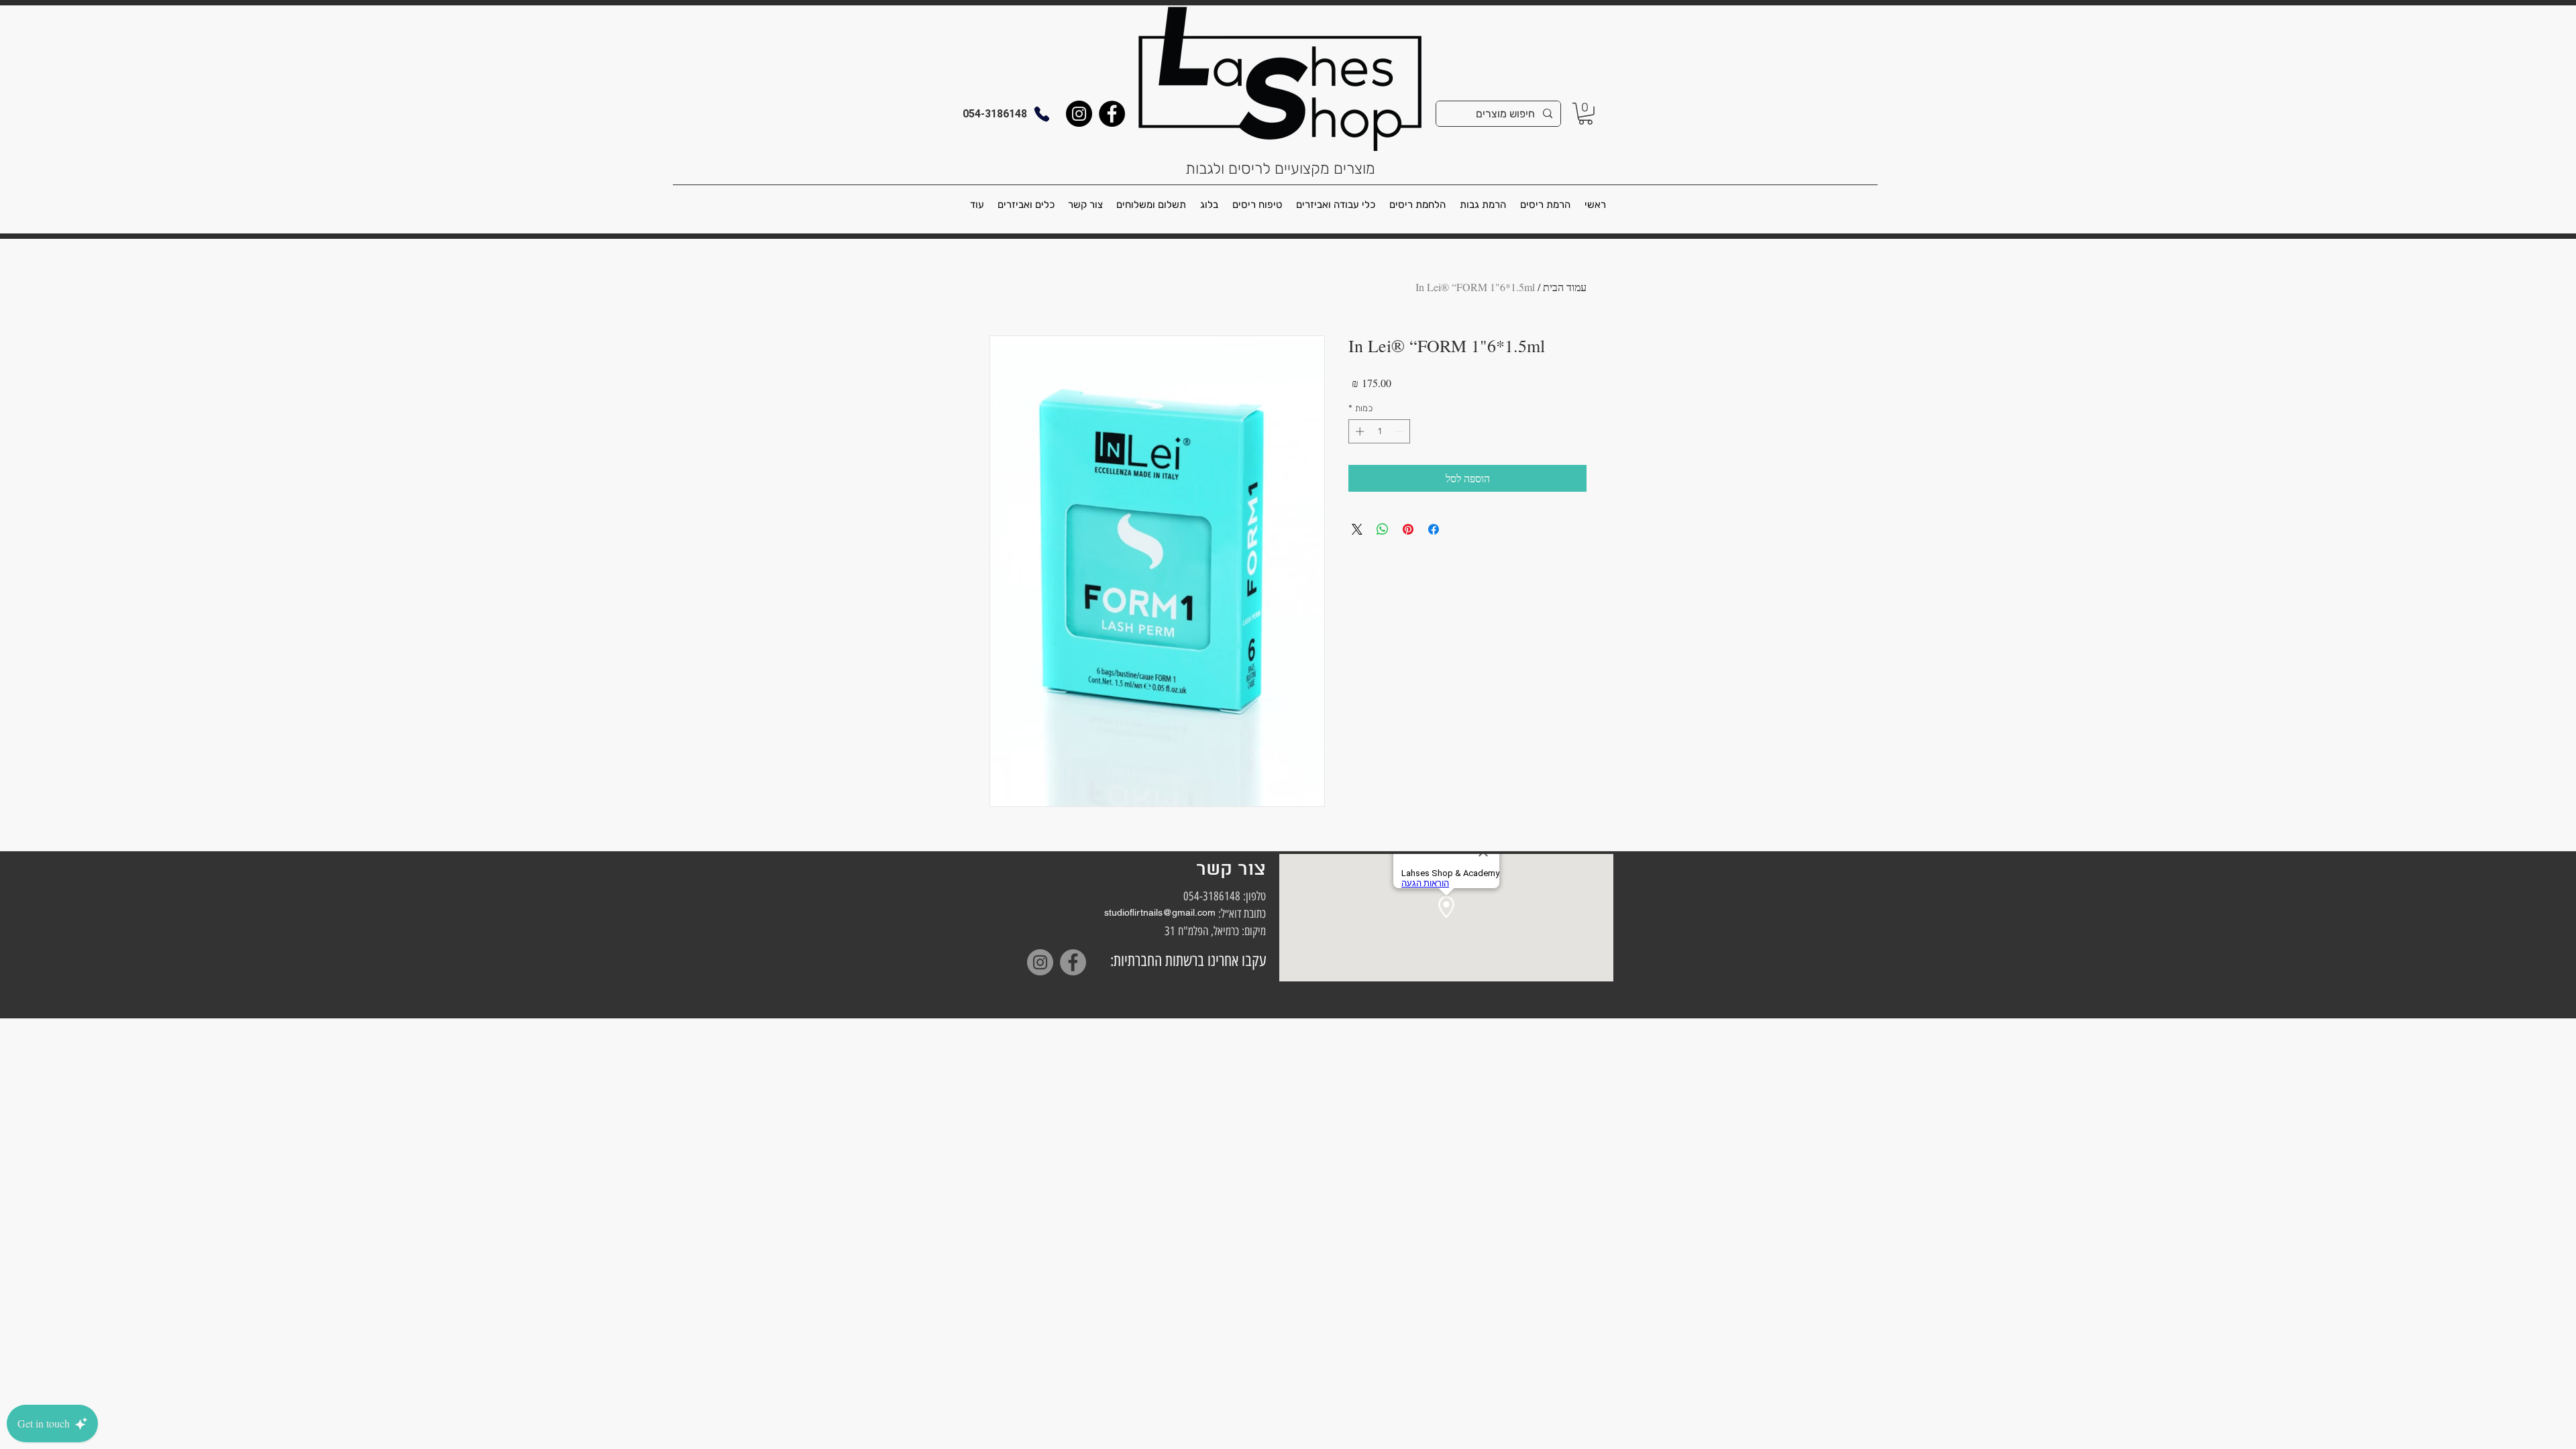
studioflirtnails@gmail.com (1160, 912)
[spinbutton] (1380, 431)
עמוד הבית (1565, 287)
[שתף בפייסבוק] (1434, 529)
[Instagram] (1079, 114)
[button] (1586, 114)
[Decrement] (1401, 431)
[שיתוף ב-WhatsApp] (1383, 529)
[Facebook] (1112, 114)
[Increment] (1358, 431)
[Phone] (1042, 114)
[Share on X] (1357, 529)
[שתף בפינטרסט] (1408, 529)
